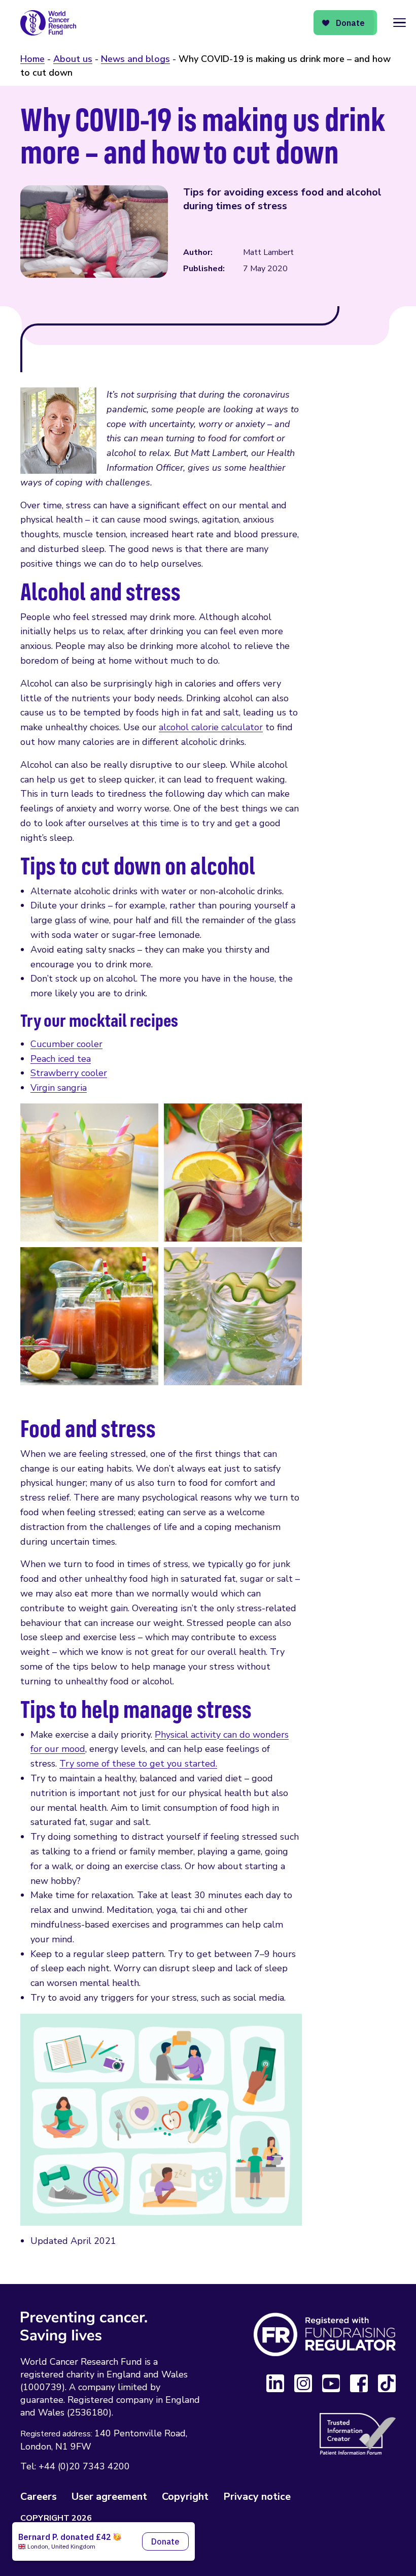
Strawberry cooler (69, 1073)
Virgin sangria (59, 1088)
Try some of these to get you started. (138, 1764)
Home (32, 59)
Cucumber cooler (66, 1044)
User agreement (109, 2497)
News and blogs (135, 59)
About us (73, 59)
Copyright (185, 2497)
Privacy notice (257, 2497)
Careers (39, 2497)
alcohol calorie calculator (211, 727)
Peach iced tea (61, 1059)
